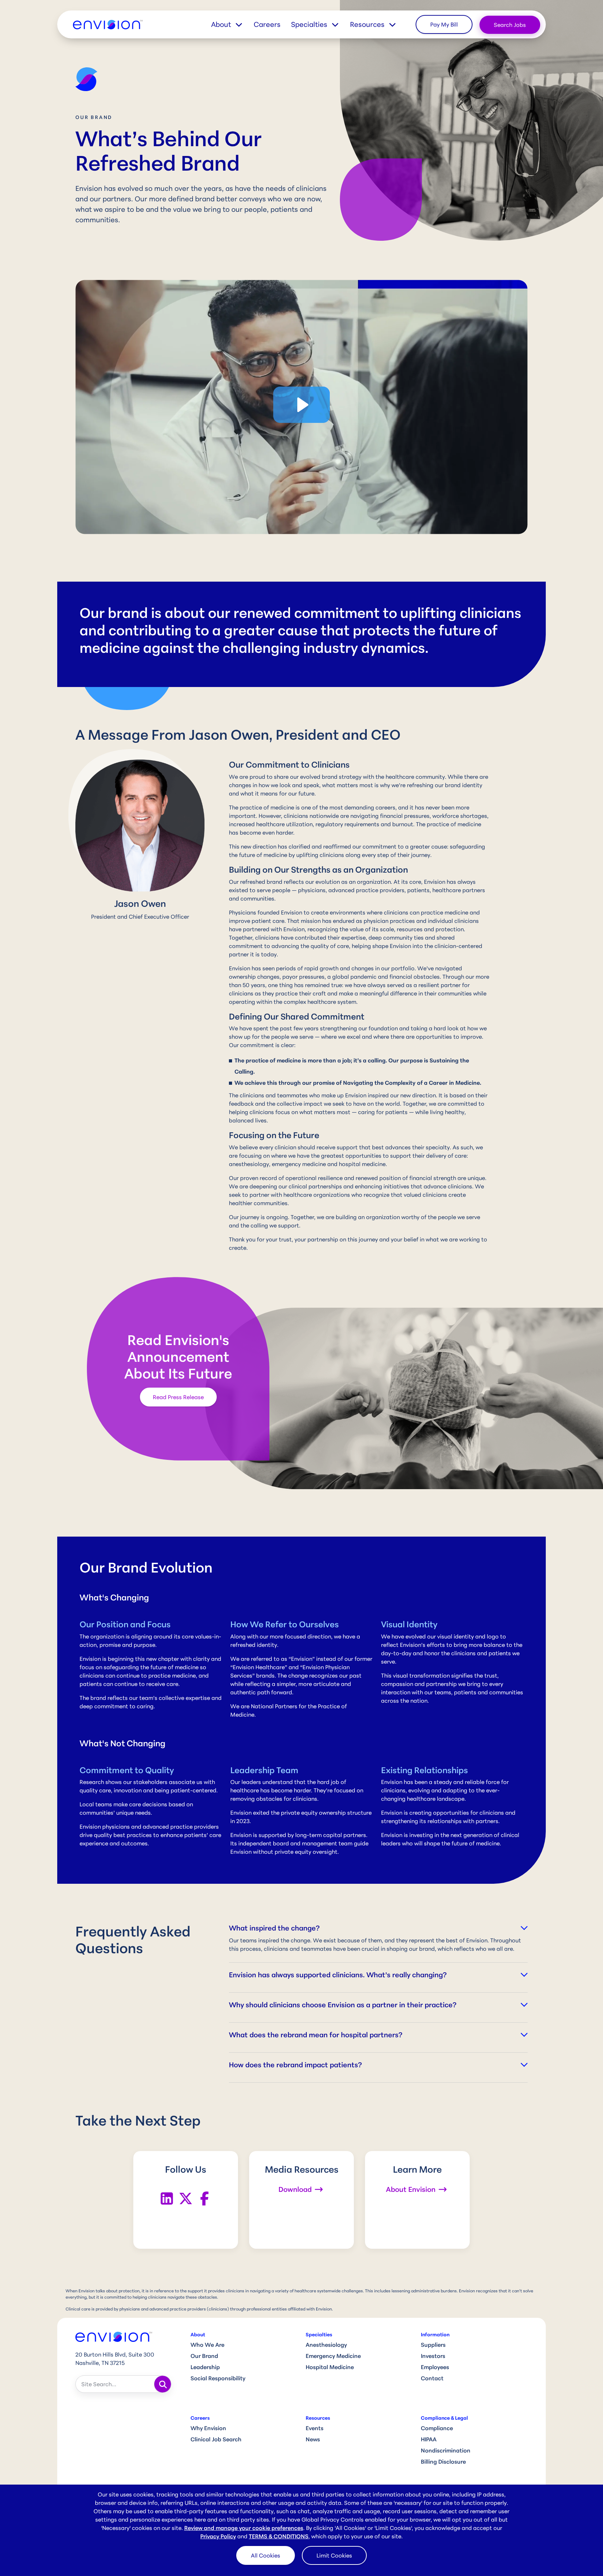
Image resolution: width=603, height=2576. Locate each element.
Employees (435, 2367)
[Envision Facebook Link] (204, 2198)
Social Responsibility (218, 2378)
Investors (433, 2356)
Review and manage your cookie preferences (244, 2528)
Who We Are (207, 2345)
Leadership (205, 2367)
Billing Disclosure (443, 2462)
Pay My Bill (444, 24)
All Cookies (266, 2555)
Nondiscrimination (446, 2450)
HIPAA (429, 2439)
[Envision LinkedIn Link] (167, 2198)
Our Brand (204, 2356)
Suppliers (433, 2345)
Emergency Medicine (333, 2356)
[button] (232, 24)
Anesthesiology (326, 2345)
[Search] (163, 2384)
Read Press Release (178, 1397)
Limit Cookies (334, 2555)
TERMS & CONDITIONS (279, 2536)
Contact (432, 2378)
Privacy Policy (218, 2536)
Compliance (437, 2428)
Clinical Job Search (216, 2439)
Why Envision (208, 2428)
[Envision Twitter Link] (186, 2198)
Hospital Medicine (330, 2367)
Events (315, 2428)
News (313, 2439)
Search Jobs (510, 25)
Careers (267, 24)
